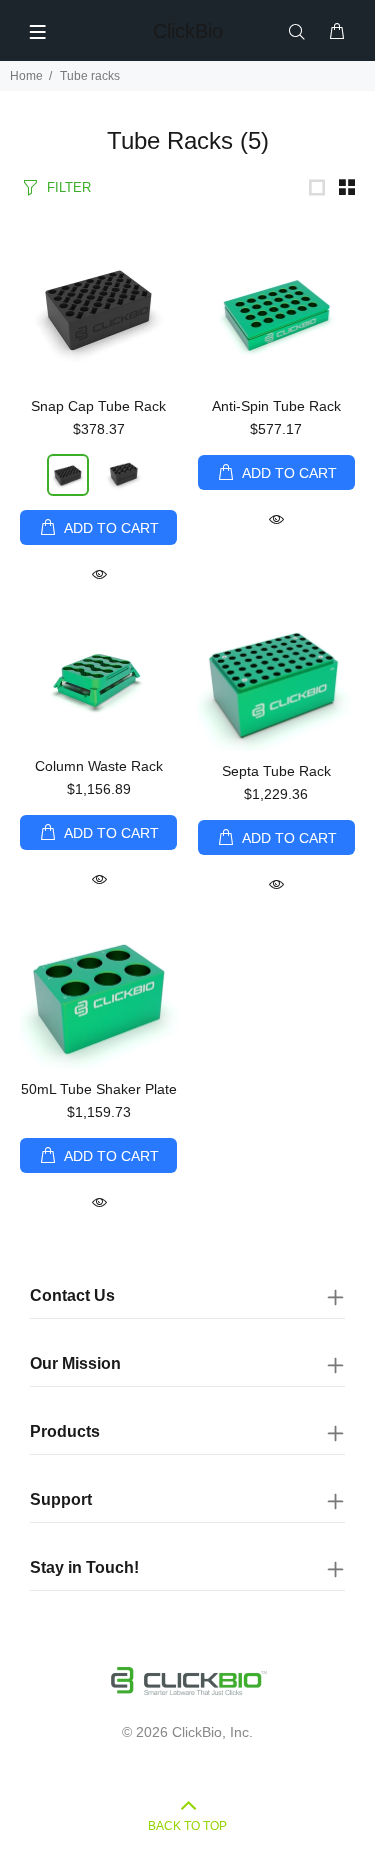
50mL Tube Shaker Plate (99, 1089)
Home (26, 76)
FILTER (69, 187)
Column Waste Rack (99, 766)
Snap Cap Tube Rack (98, 406)
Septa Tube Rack (276, 771)
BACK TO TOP (187, 1826)
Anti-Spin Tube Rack (276, 406)
